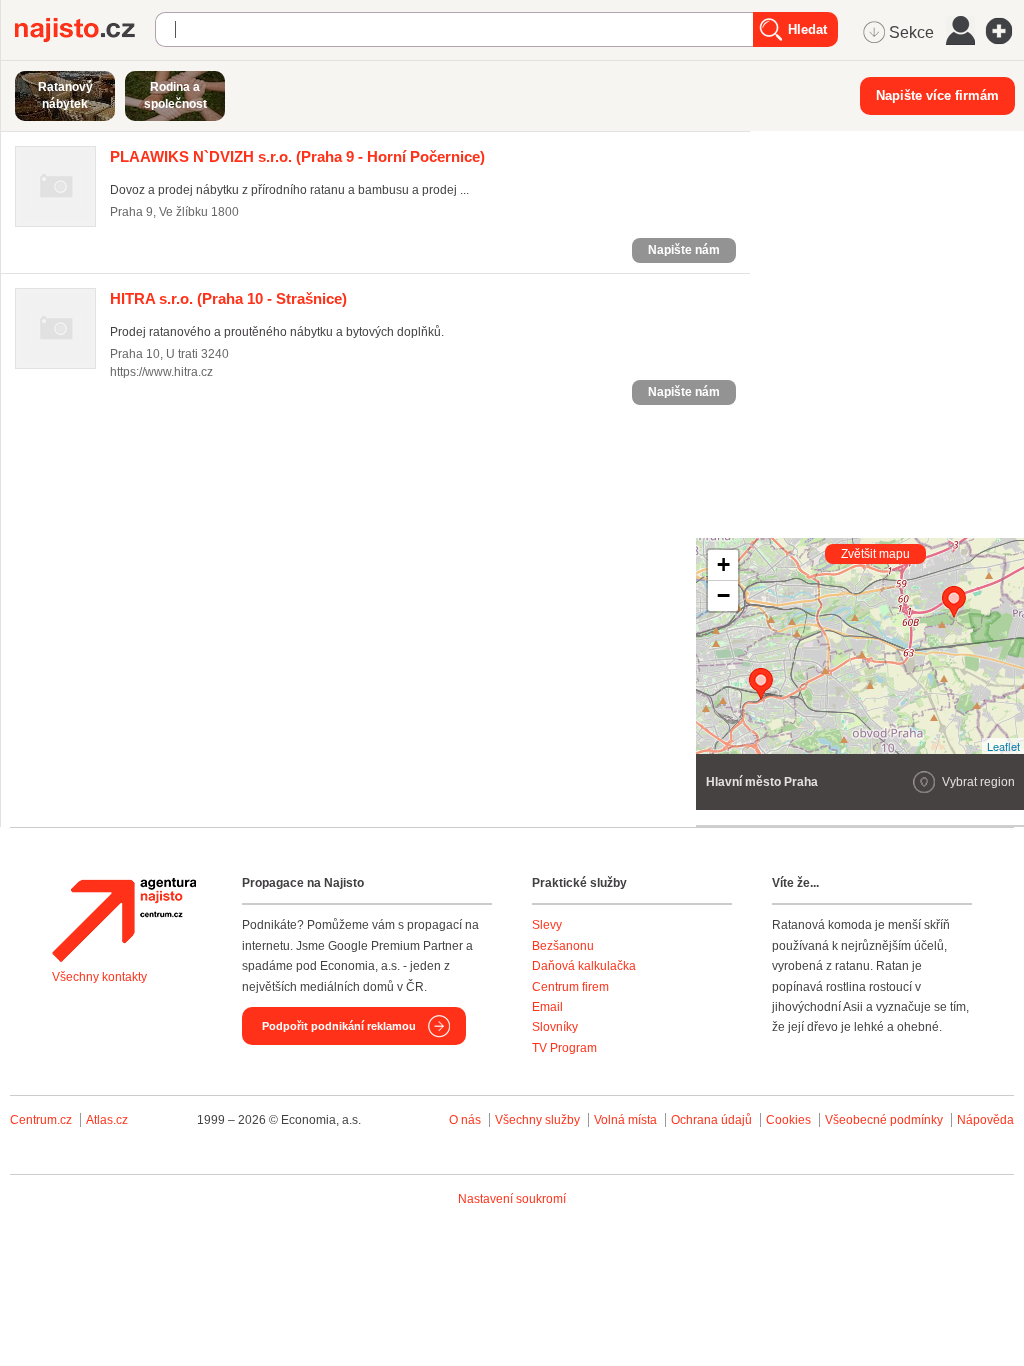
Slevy (547, 925)
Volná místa (625, 1120)
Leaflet (1003, 746)
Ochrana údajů (711, 1120)
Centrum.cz (41, 1120)
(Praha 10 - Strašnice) (228, 298)
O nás (465, 1120)
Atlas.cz (107, 1120)
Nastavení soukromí (512, 1199)
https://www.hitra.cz (161, 372)
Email (547, 1007)
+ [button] (723, 564)
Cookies (788, 1120)
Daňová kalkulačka (584, 966)
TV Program (564, 1048)
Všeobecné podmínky (884, 1120)
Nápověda (985, 1120)
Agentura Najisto (124, 920)
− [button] (723, 595)
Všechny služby (539, 1120)
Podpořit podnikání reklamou (339, 1026)
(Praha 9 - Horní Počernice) (297, 156)
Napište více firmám (937, 95)
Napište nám (684, 250)
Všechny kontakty (99, 977)
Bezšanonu (563, 946)
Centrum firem (570, 987)
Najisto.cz (85, 30)
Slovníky (555, 1027)
